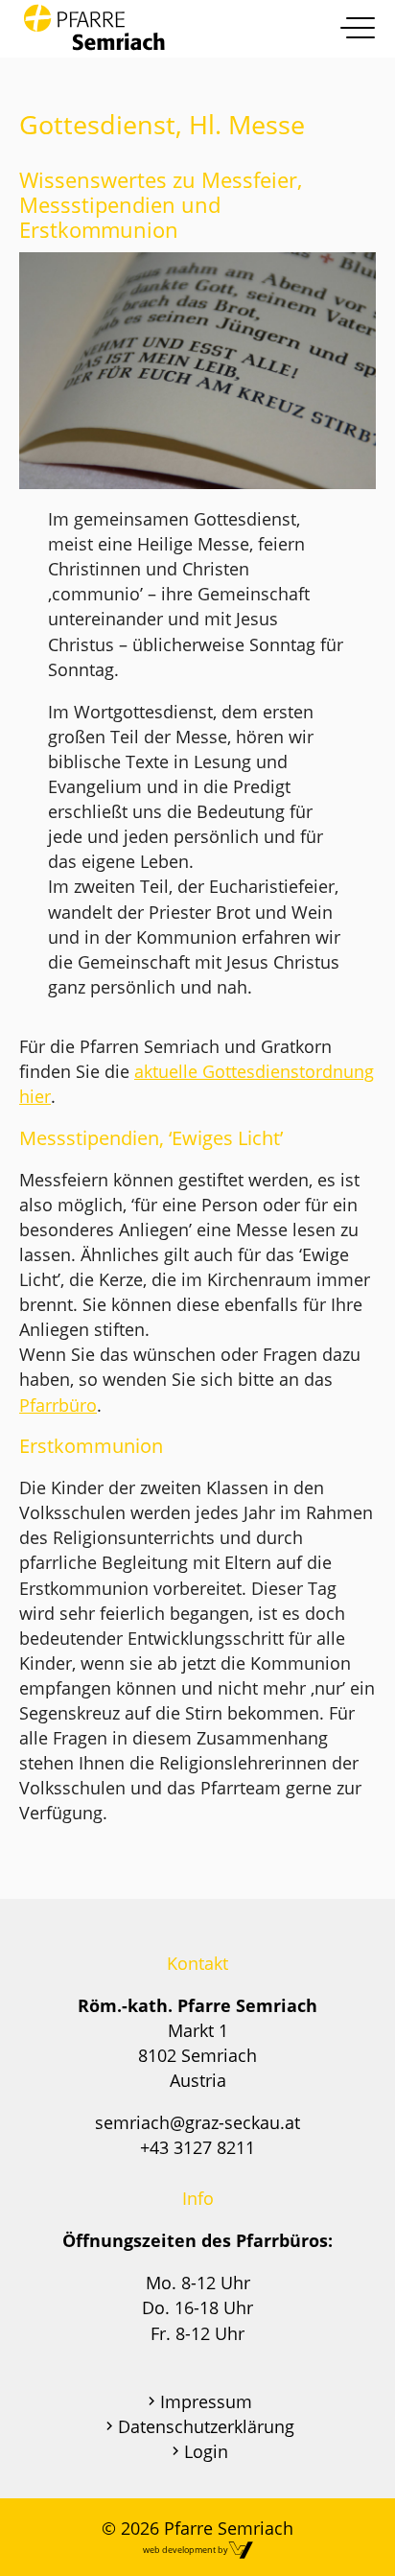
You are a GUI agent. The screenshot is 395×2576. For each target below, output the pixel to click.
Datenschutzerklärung (206, 2426)
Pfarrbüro (58, 1405)
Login (206, 2451)
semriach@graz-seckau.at (197, 2122)
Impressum (206, 2401)
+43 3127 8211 (197, 2147)
